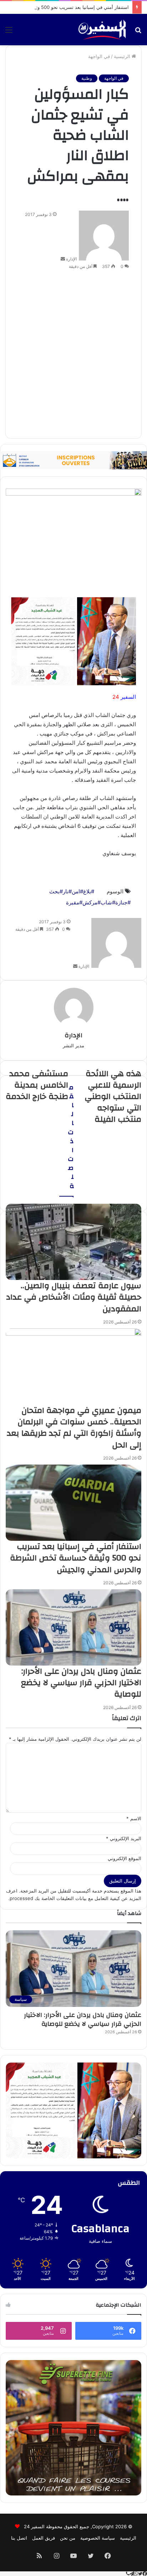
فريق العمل (44, 2538)
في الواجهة (99, 56)
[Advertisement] (73, 354)
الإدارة (71, 259)
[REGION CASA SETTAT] (73, 641)
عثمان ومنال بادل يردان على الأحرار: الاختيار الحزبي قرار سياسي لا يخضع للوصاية (83, 2019)
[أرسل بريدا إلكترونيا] (63, 259)
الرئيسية (123, 56)
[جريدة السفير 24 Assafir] (102, 30)
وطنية (87, 78)
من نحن (68, 2538)
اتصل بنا (19, 2538)
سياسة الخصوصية (98, 2538)
